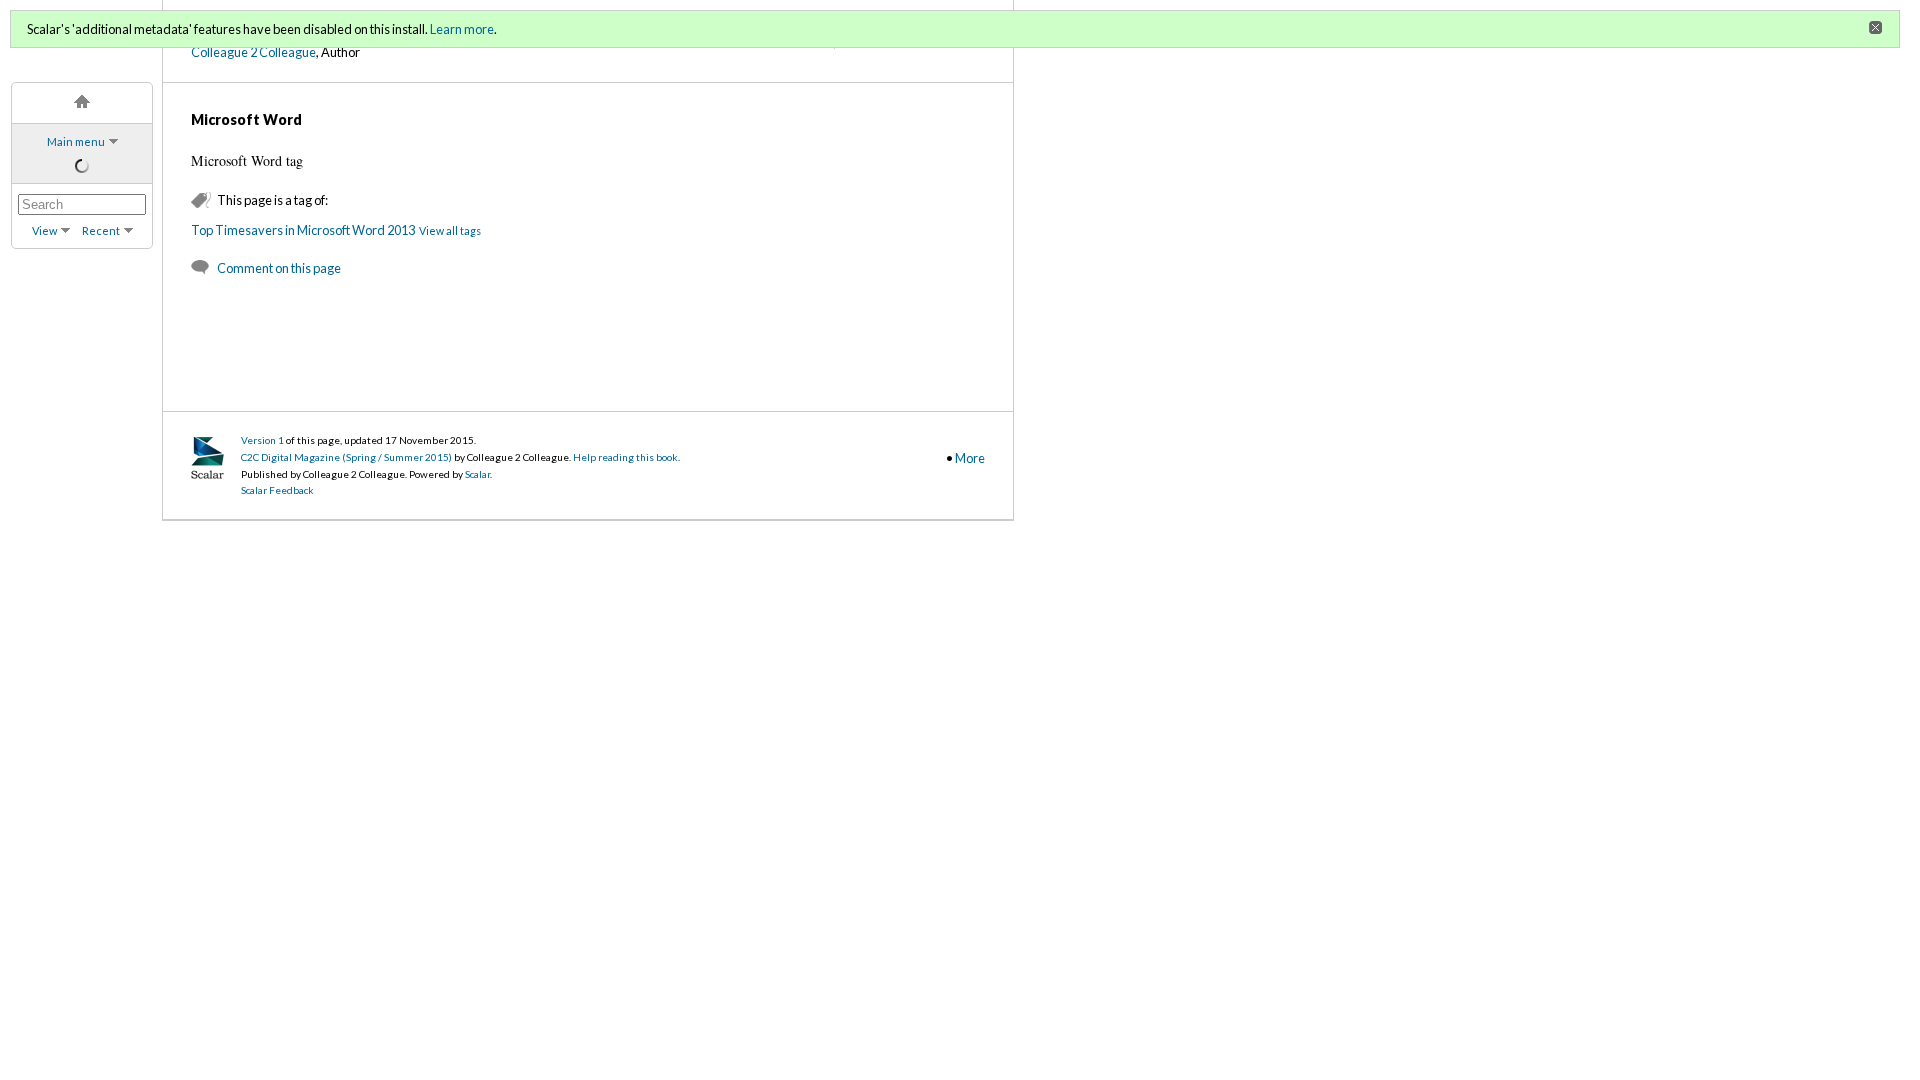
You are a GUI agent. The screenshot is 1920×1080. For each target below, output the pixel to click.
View (44, 230)
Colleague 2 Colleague (253, 52)
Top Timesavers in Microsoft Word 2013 (303, 230)
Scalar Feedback (277, 490)
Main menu (76, 141)
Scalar (477, 474)
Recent (101, 230)
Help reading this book (625, 457)
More (970, 458)
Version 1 (262, 440)
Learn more (462, 29)
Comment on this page (279, 268)
